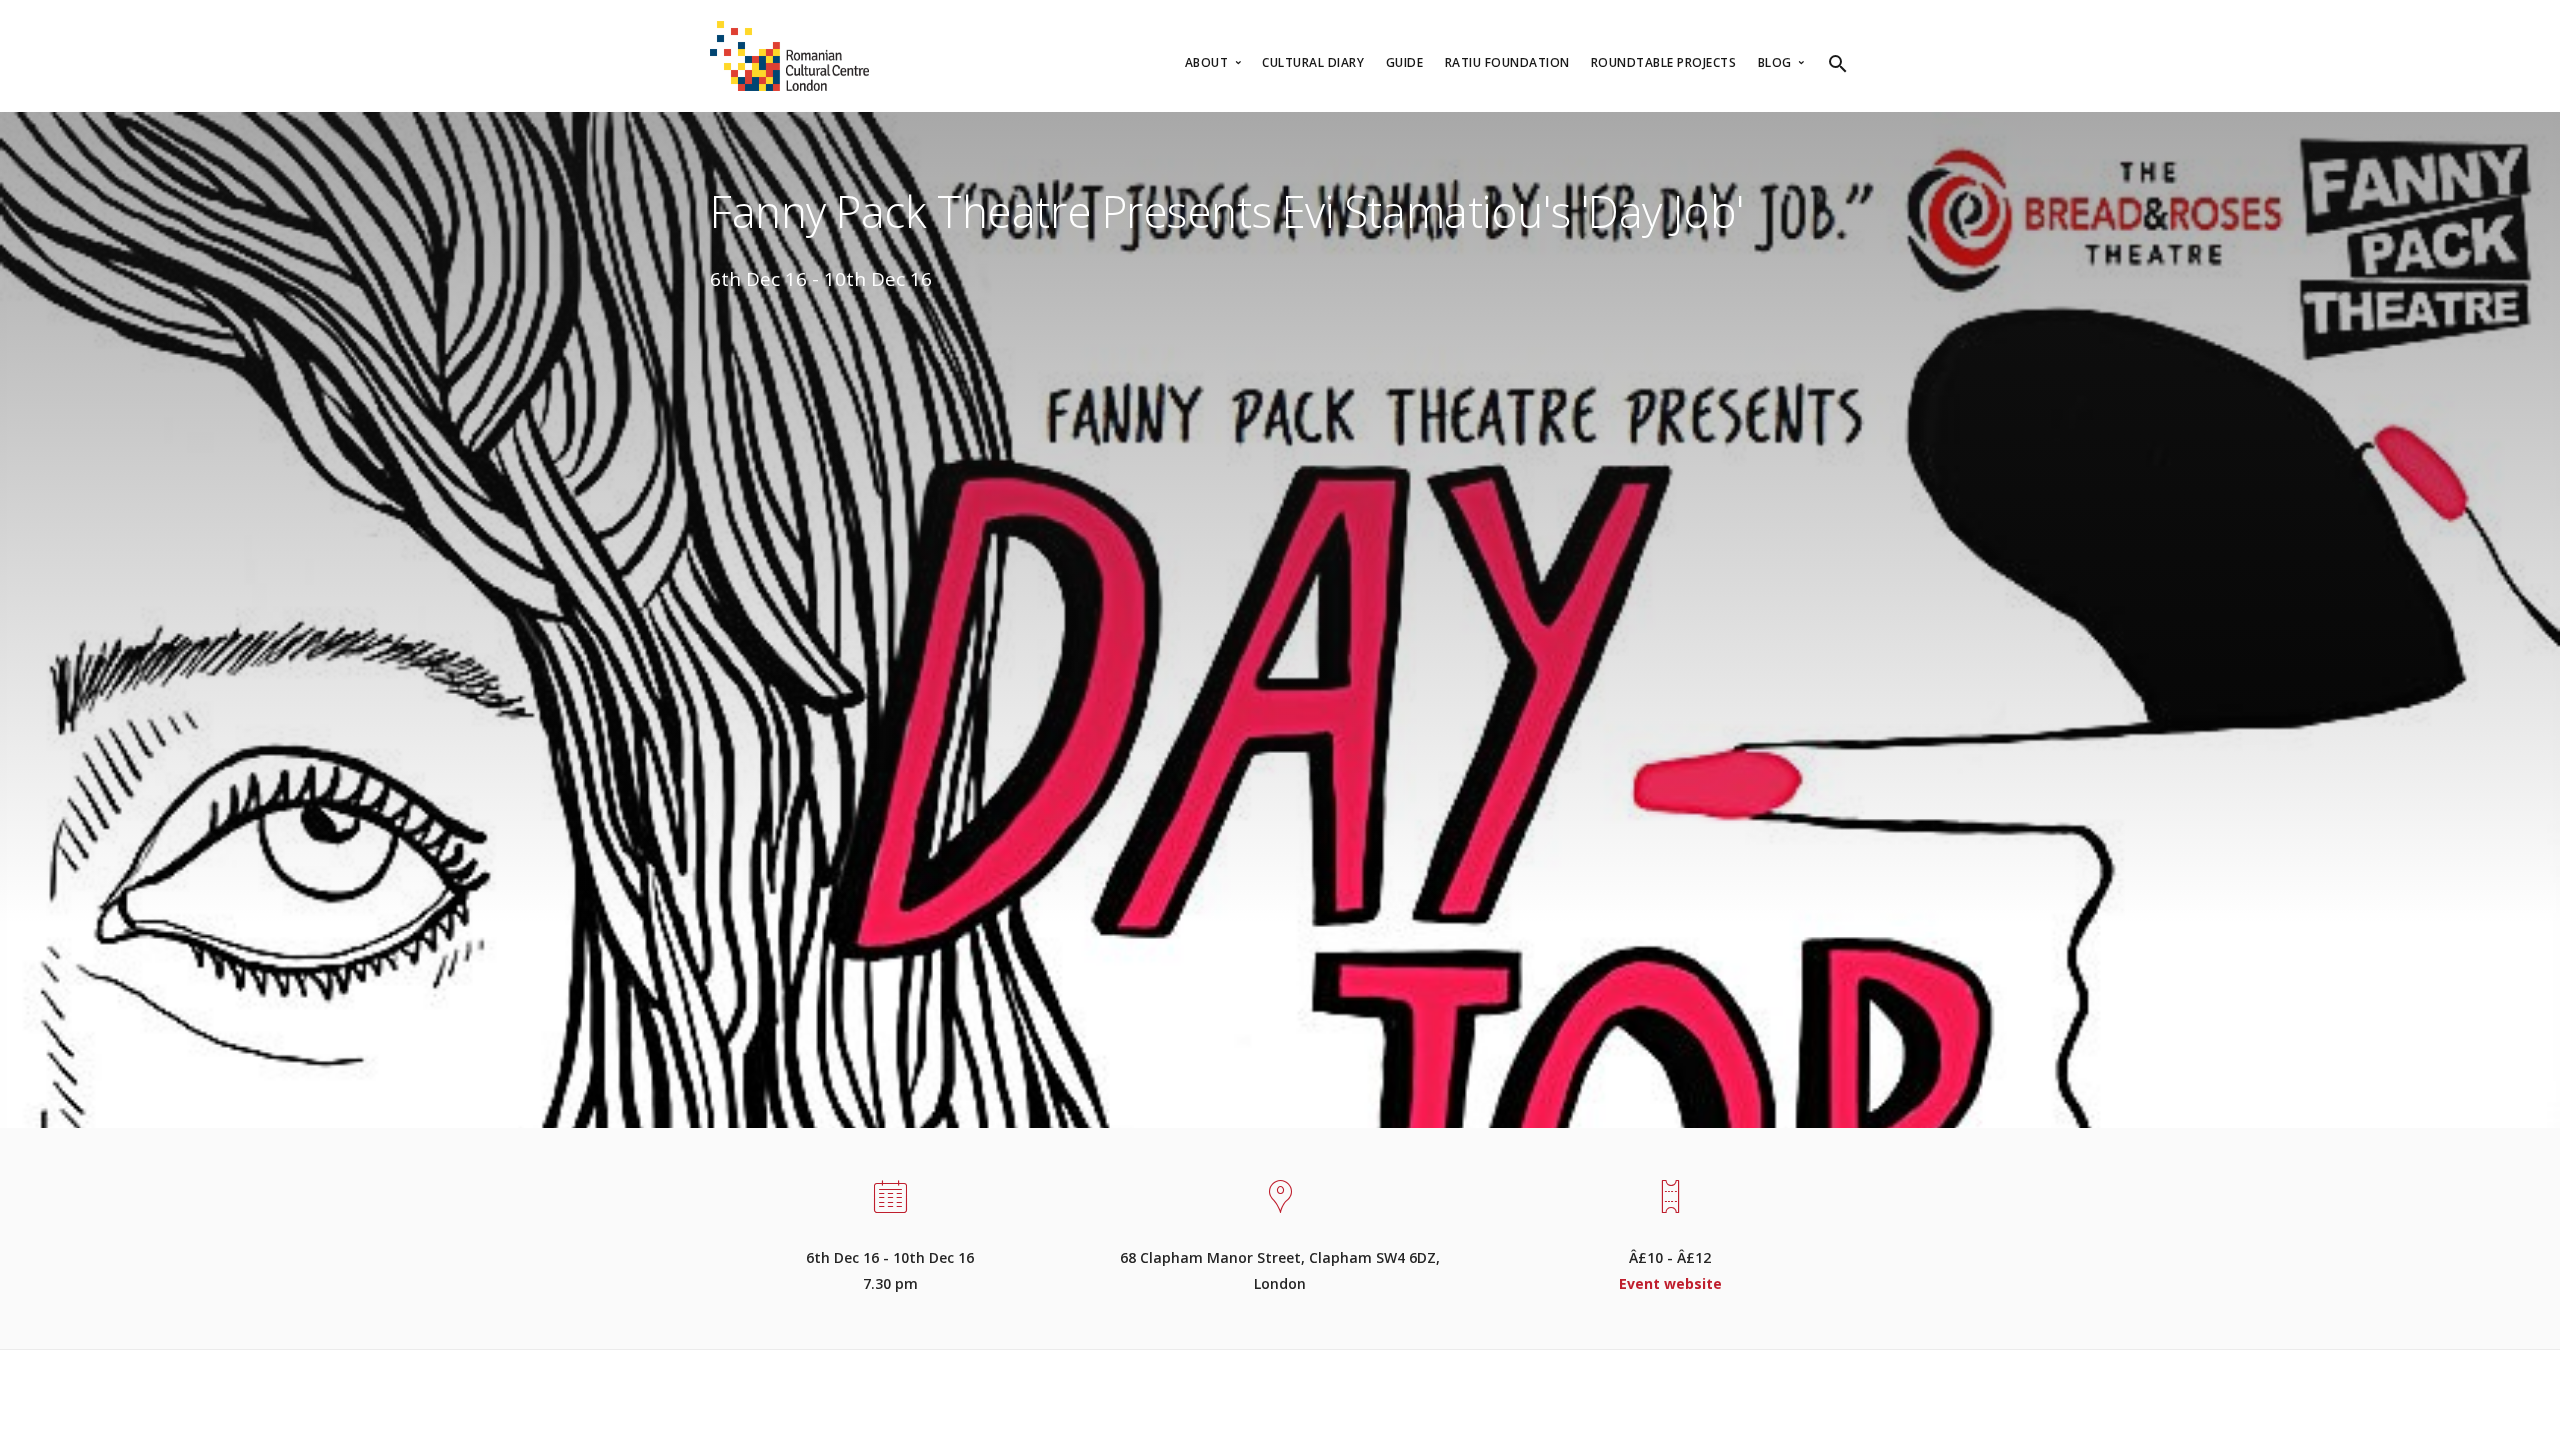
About (1208, 62)
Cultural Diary (1313, 62)
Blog (1777, 62)
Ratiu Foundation (1507, 62)
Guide (1405, 62)
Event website (1670, 1283)
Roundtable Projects (1664, 62)
